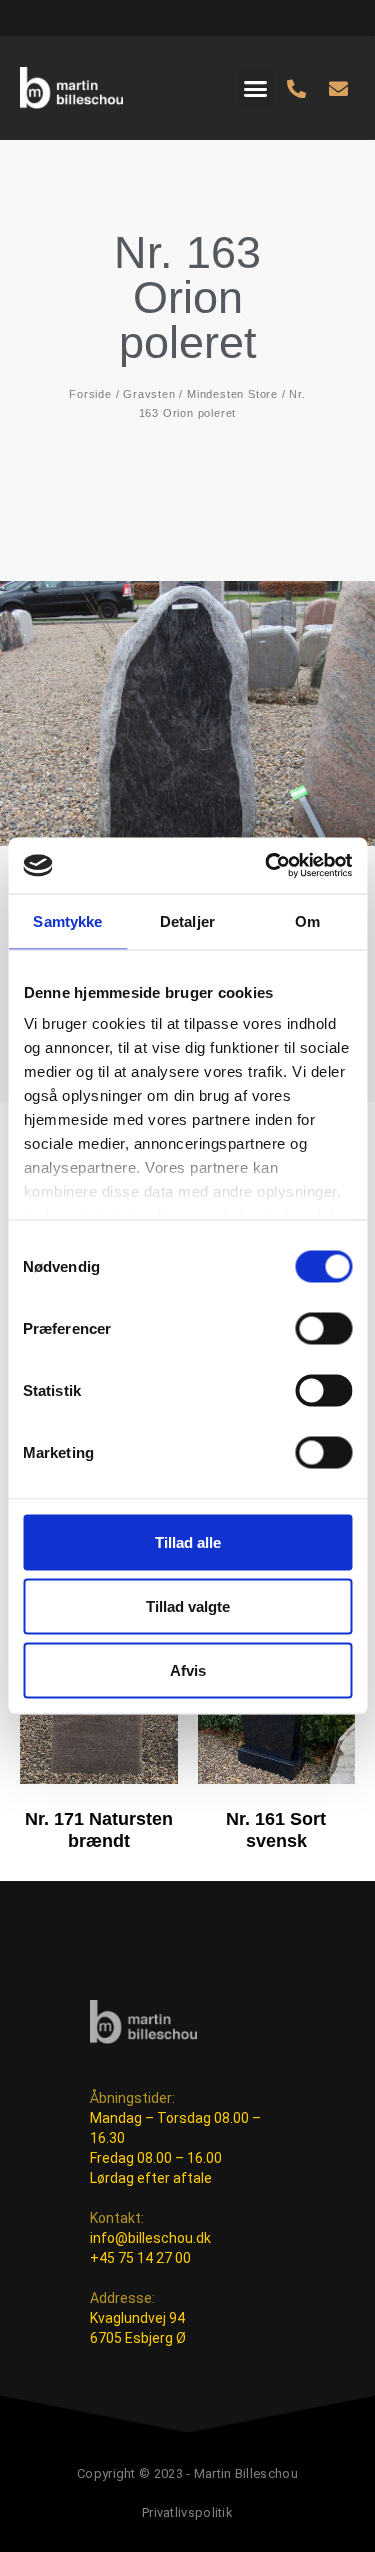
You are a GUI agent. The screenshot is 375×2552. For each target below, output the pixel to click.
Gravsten (149, 394)
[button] (256, 88)
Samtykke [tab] (67, 920)
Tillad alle (188, 1541)
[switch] (323, 1328)
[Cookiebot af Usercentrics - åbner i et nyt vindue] (267, 866)
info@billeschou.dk (150, 2238)
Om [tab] (307, 920)
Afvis (188, 1669)
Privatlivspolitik (187, 2512)
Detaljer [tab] (187, 920)
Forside (90, 394)
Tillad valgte (188, 1605)
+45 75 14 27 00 (140, 2258)
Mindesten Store (232, 394)
